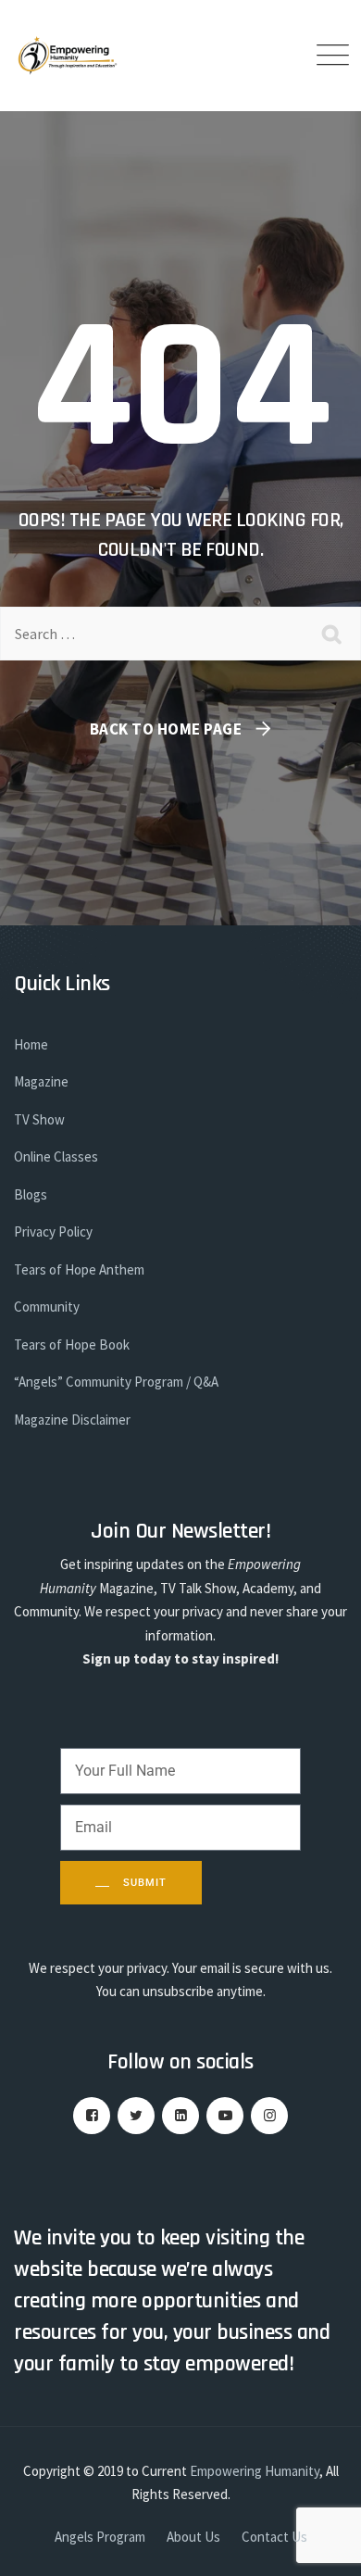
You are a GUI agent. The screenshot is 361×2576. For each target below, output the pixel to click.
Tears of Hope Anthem (79, 1269)
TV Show (39, 1119)
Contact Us (274, 2537)
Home (31, 1044)
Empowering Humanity (255, 2471)
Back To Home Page (166, 729)
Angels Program (100, 2537)
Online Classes (56, 1156)
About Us (193, 2537)
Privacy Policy (53, 1231)
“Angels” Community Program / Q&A (116, 1382)
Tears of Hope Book (72, 1345)
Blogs (31, 1194)
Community (47, 1307)
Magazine (41, 1081)
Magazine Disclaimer (72, 1420)
